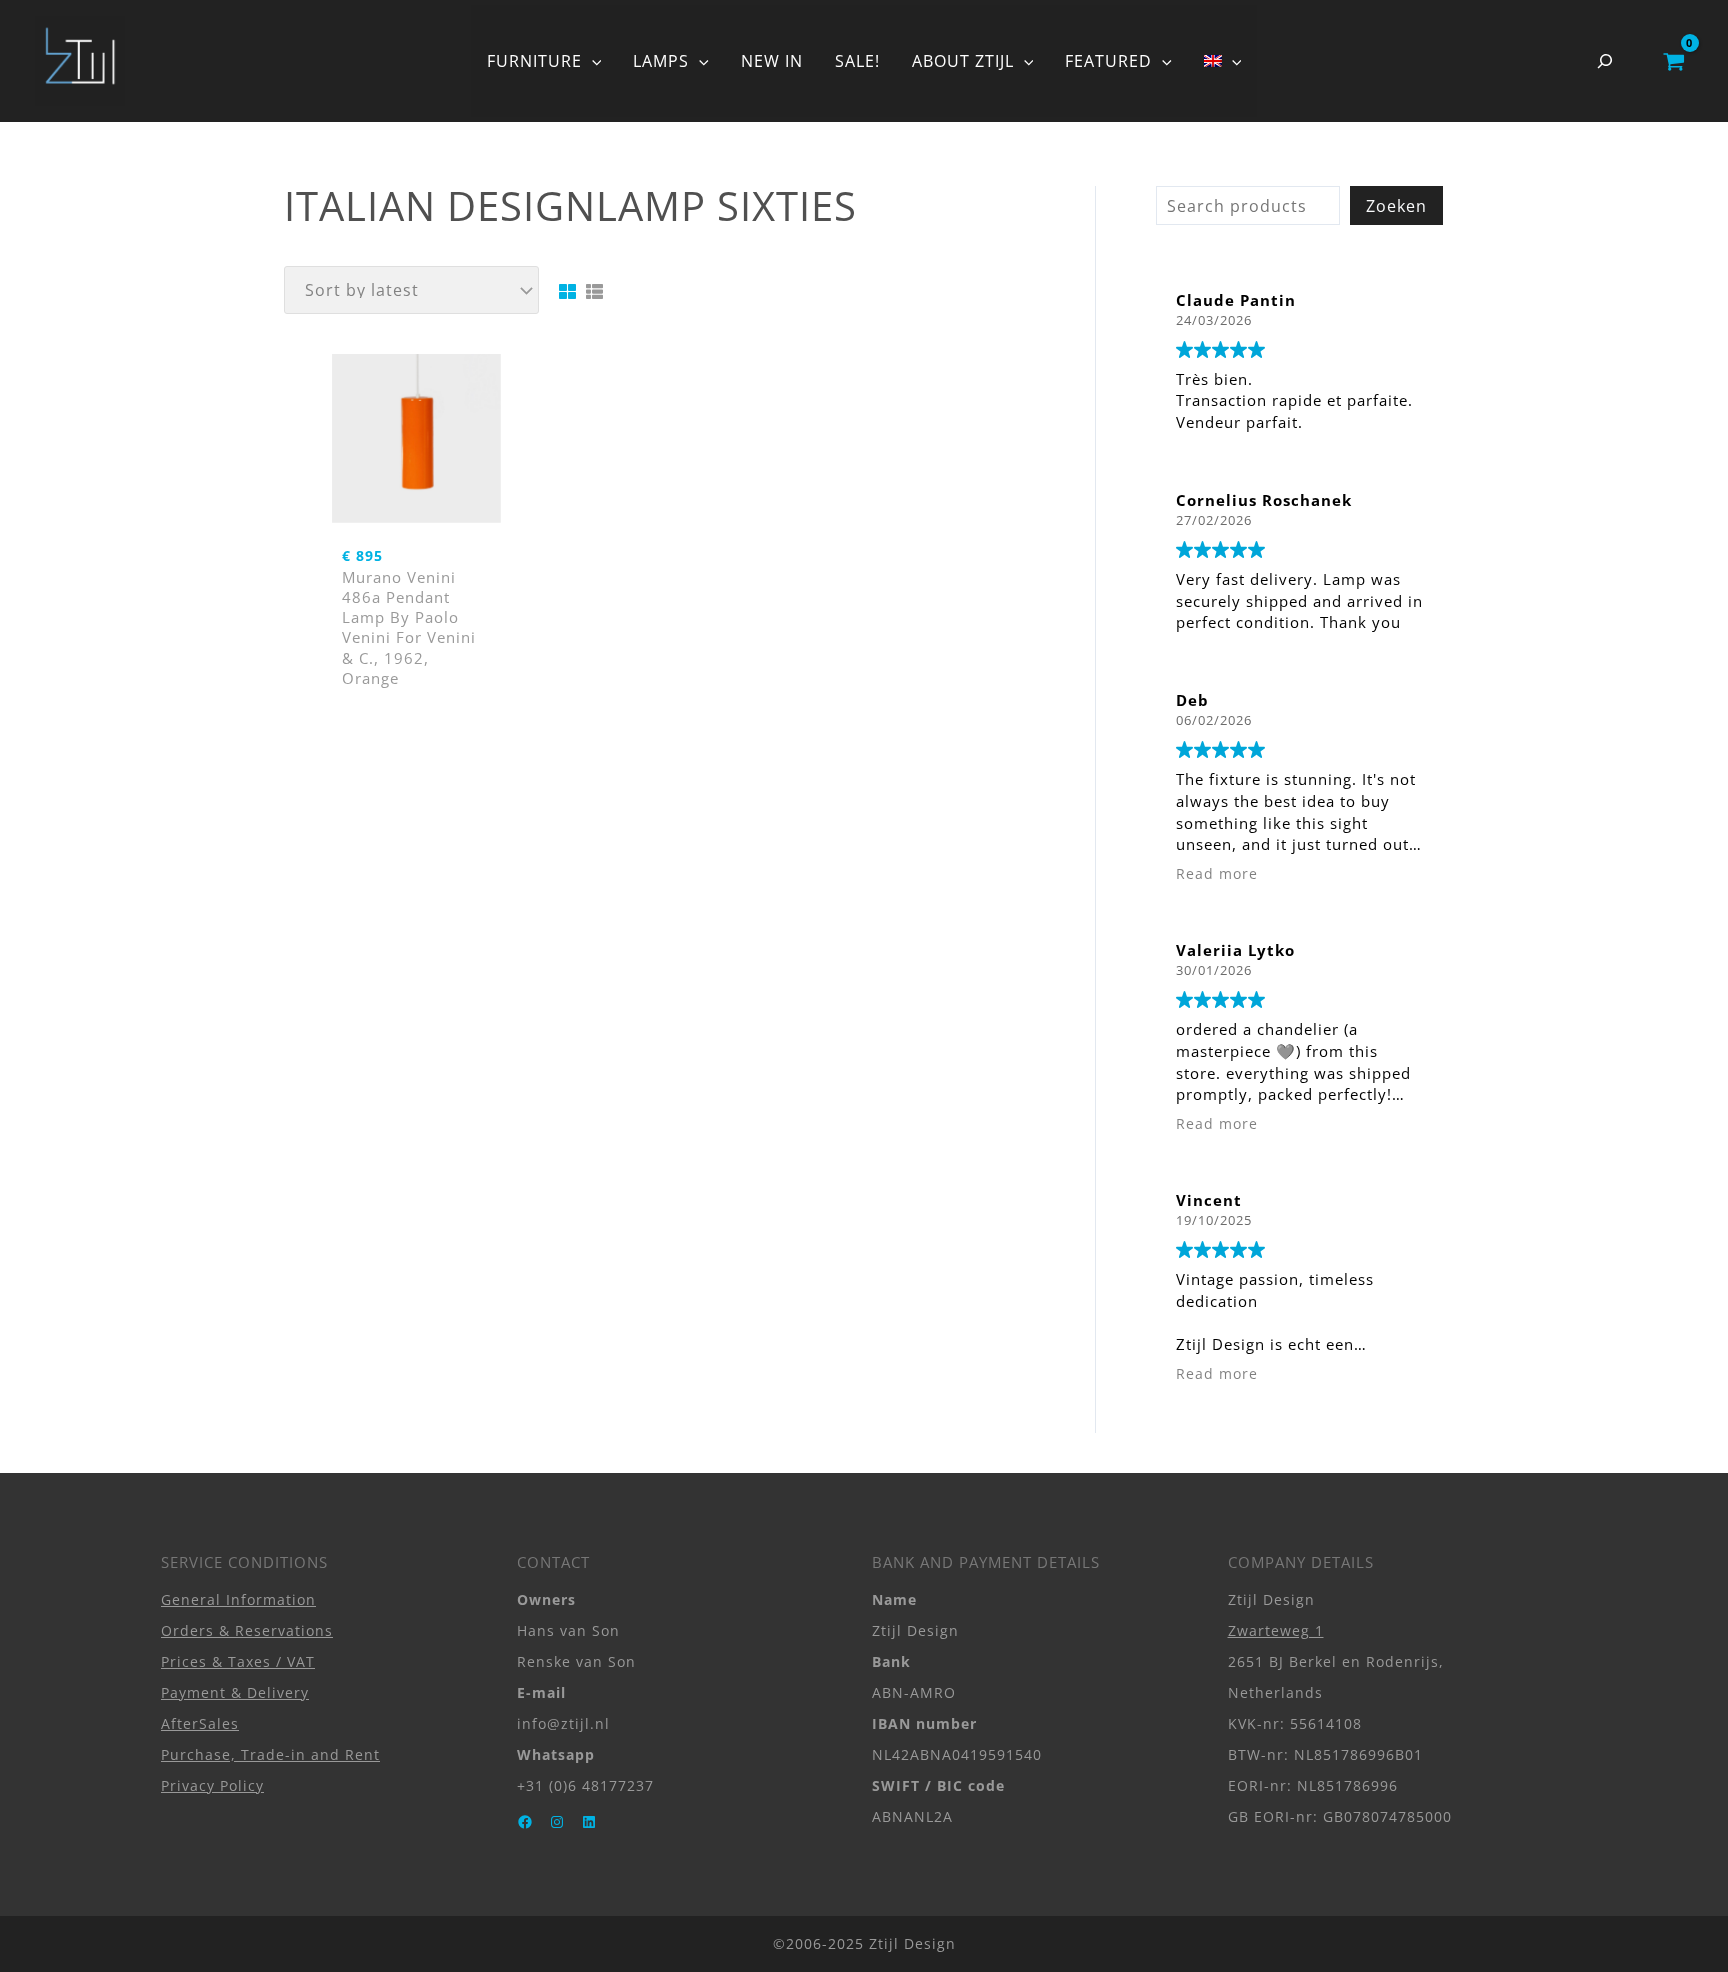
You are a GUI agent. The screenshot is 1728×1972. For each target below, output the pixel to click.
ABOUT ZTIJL (963, 61)
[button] (592, 61)
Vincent (1209, 1200)
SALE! (857, 61)
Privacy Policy (212, 1785)
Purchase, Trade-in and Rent (270, 1754)
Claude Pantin (1236, 300)
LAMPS (661, 61)
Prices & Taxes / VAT (238, 1661)
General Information (238, 1599)
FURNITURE (534, 61)
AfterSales (200, 1723)
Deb (1192, 700)
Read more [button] (1217, 874)
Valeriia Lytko (1235, 950)
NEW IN (772, 61)
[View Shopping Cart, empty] (1673, 61)
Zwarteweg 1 (1276, 1630)
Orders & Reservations (247, 1630)
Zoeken (1396, 206)
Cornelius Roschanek (1264, 500)
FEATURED (1108, 61)
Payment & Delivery (235, 1692)
